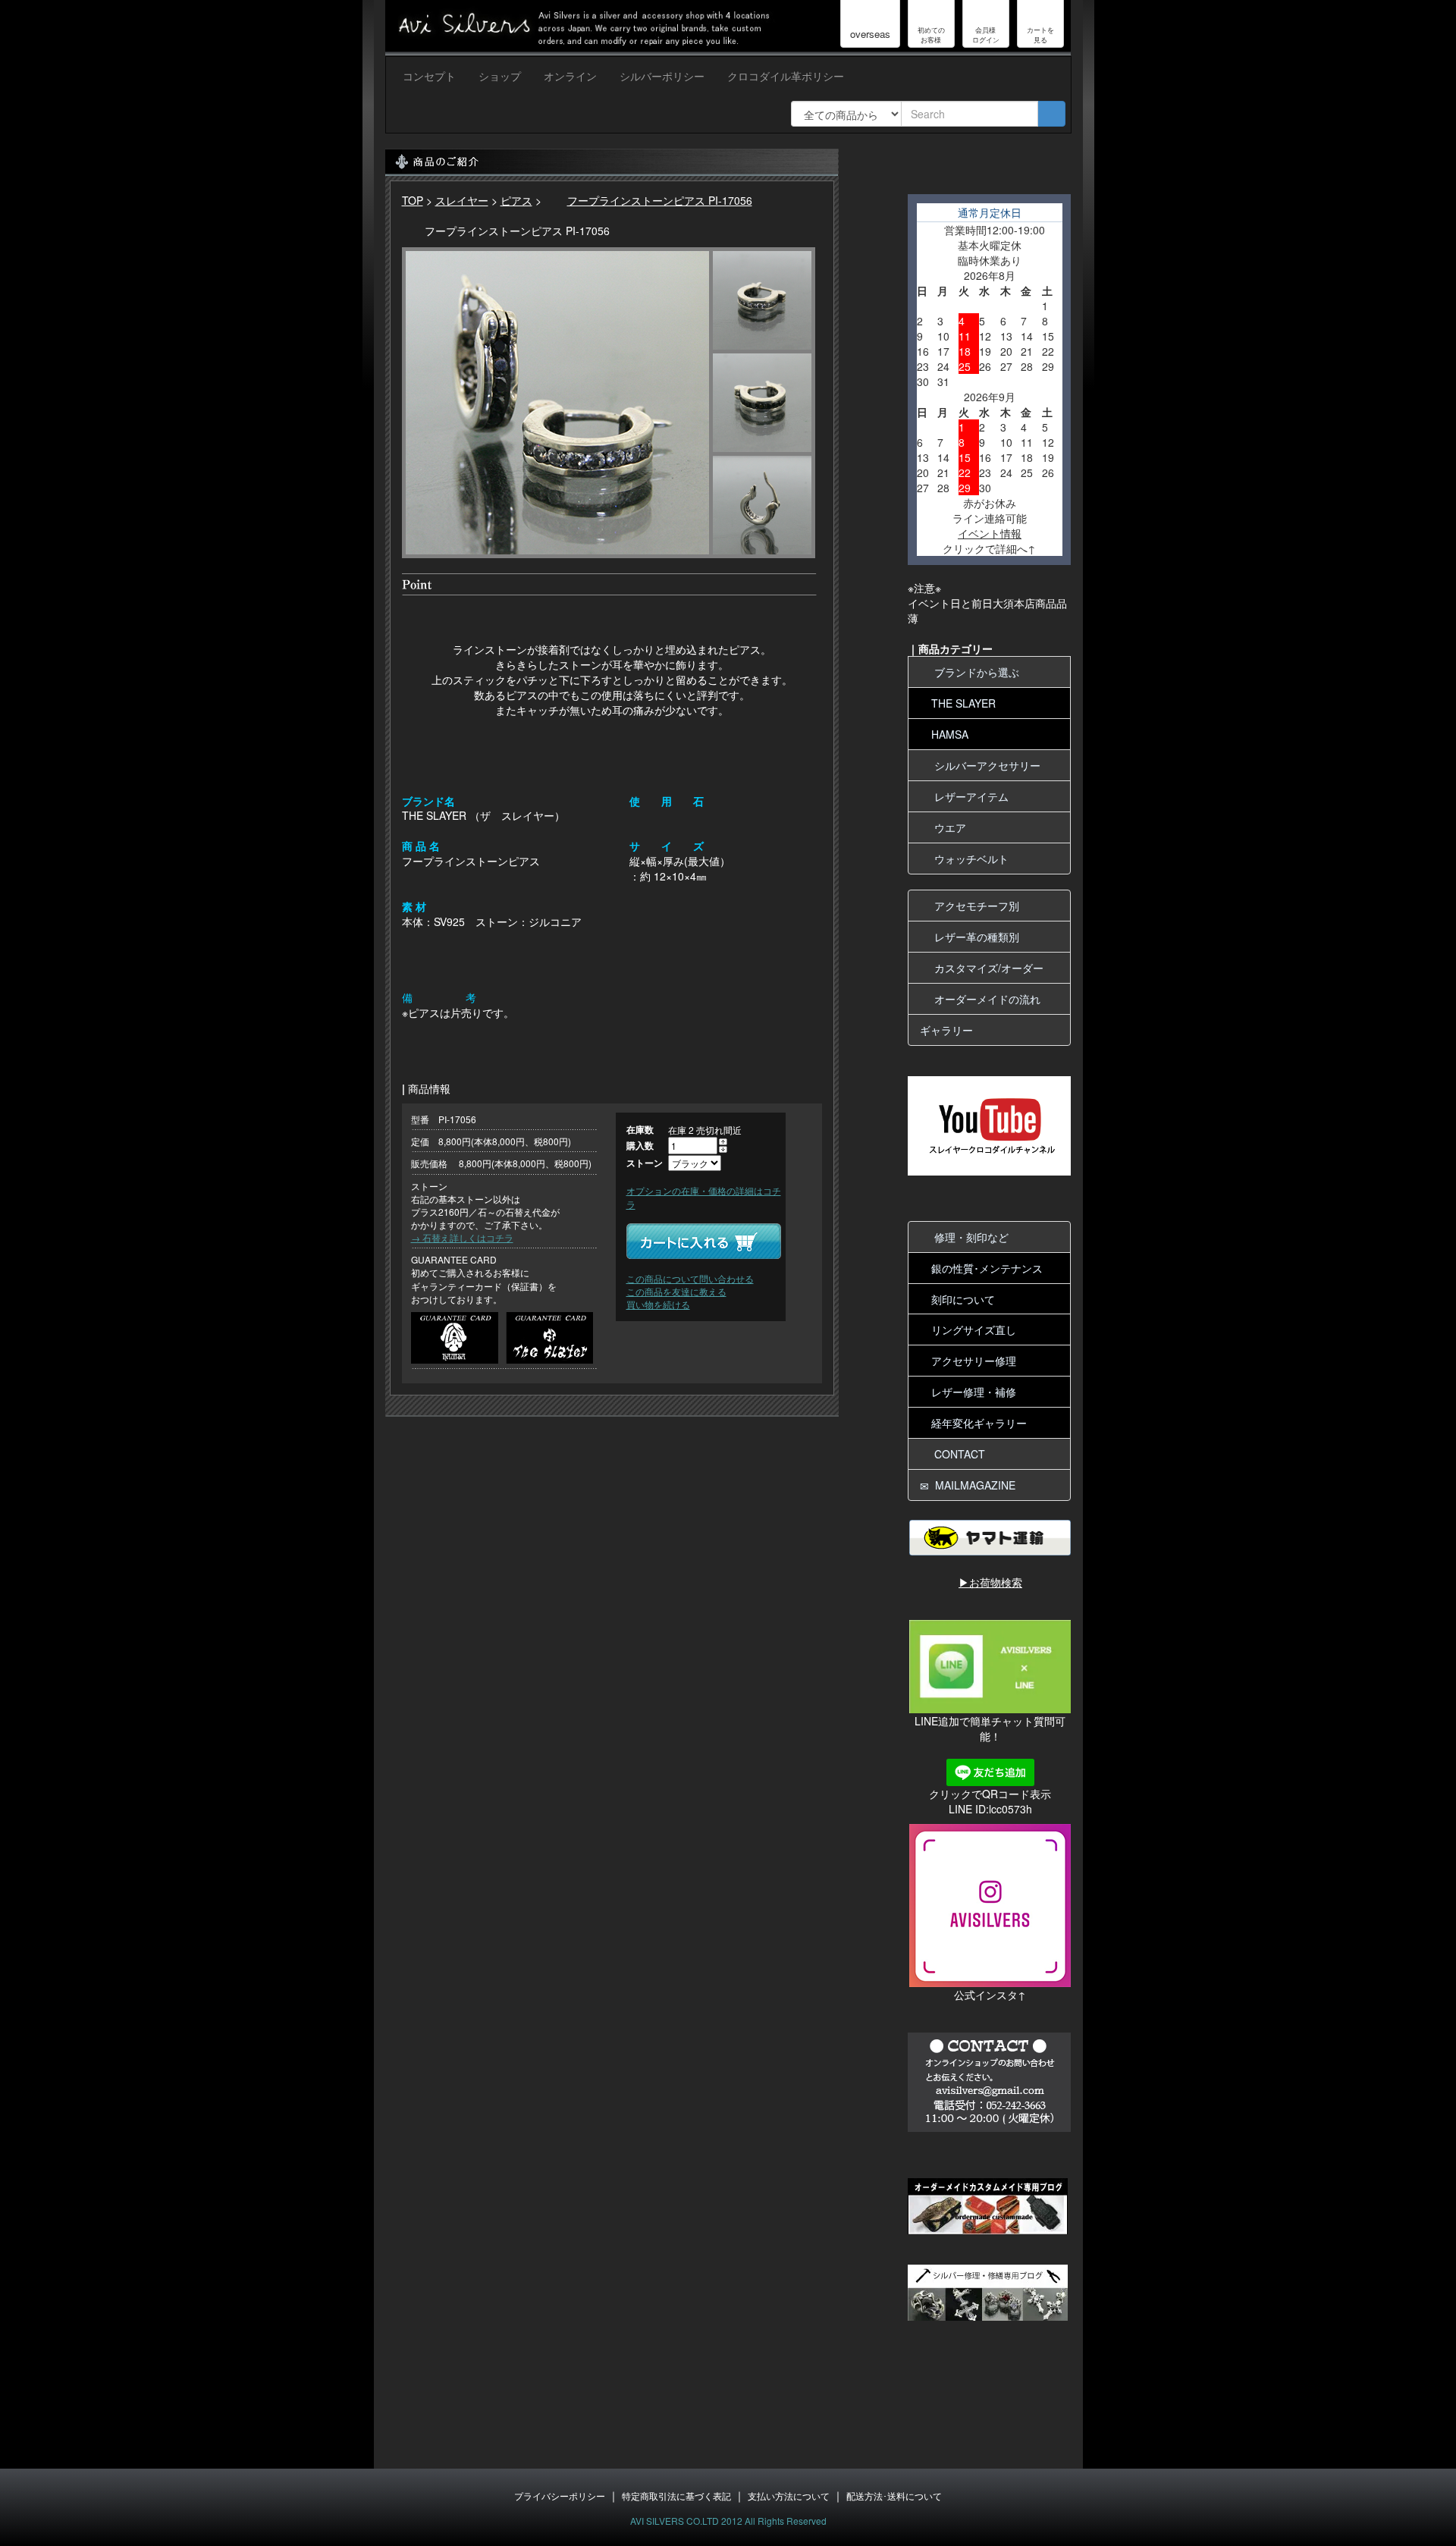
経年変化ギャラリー (979, 1423)
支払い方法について (789, 2496)
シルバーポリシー (662, 76)
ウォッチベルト (968, 859)
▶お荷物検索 (990, 1582)
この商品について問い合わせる (690, 1278)
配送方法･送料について (894, 2496)
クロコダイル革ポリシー (786, 76)
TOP (413, 200)
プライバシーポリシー (560, 2496)
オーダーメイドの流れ (984, 999)
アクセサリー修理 (974, 1361)
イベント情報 (990, 533)
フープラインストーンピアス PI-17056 (660, 200)
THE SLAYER (963, 703)
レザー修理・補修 (974, 1392)
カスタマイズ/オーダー (986, 968)
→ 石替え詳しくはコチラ (462, 1237)
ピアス (516, 200)
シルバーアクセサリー (984, 765)
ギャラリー (946, 1030)
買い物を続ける (658, 1304)
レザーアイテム (968, 796)
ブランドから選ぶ (974, 672)
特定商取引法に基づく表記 (676, 2496)
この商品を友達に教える (676, 1291)
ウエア (947, 827)
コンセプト (429, 76)
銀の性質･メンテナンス (987, 1268)
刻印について (963, 1299)
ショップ (500, 76)
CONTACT (957, 1454)
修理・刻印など (968, 1237)
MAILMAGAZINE (972, 1485)
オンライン (570, 76)
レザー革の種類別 (974, 937)
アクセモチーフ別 (974, 906)
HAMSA (950, 734)
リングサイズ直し (974, 1330)
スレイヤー (462, 200)
